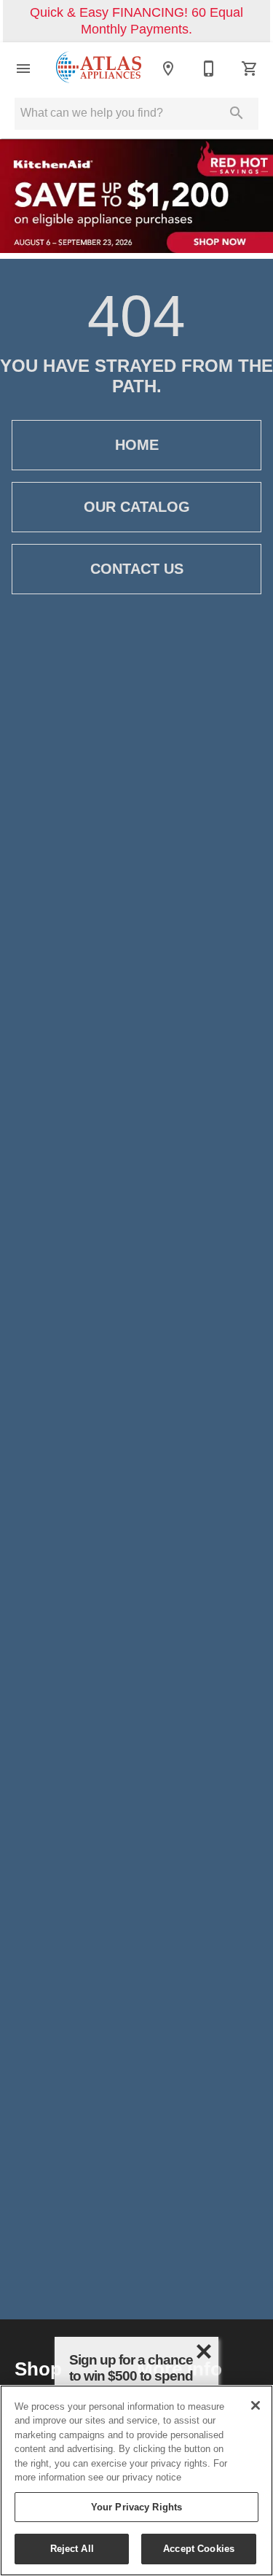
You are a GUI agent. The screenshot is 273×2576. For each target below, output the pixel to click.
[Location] (168, 69)
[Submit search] (237, 113)
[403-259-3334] (209, 69)
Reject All (72, 2548)
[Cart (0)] (250, 69)
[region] (136, 2480)
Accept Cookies (199, 2548)
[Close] (256, 2405)
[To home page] (99, 68)
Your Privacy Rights (136, 2507)
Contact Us (137, 569)
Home (137, 445)
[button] (23, 69)
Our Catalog (137, 507)
